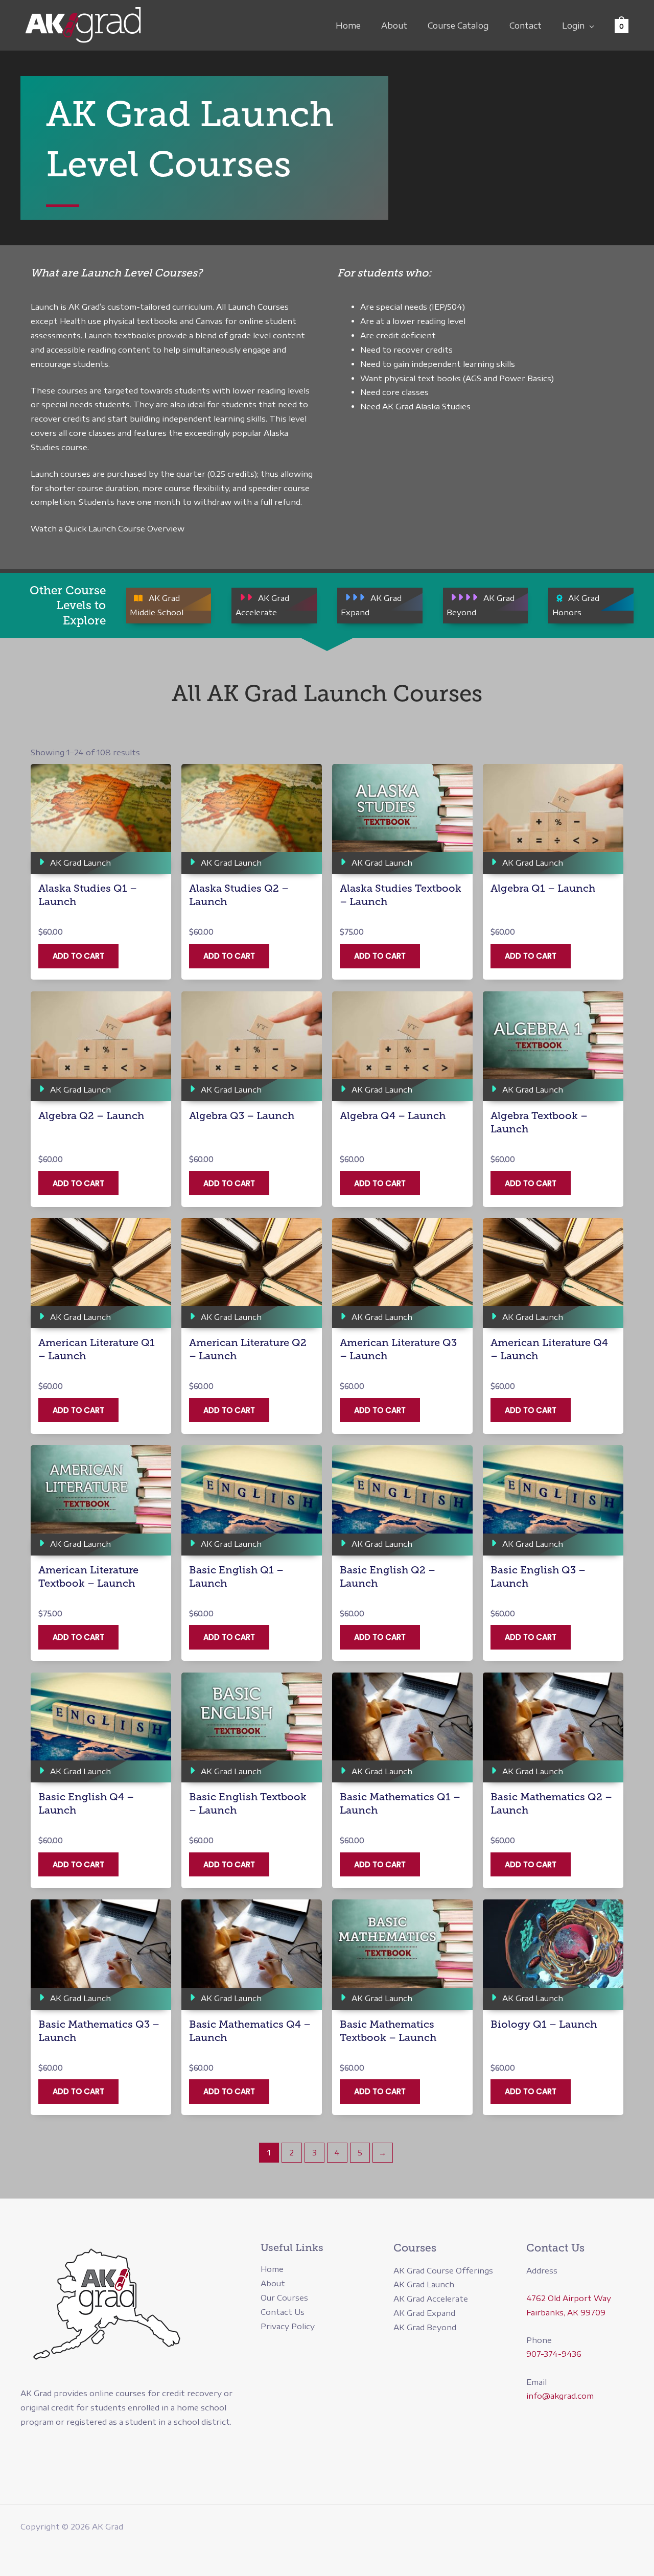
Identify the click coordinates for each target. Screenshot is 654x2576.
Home (348, 26)
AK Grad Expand (424, 2313)
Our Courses (284, 2297)
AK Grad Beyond (425, 2327)
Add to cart (78, 956)
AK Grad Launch (424, 2284)
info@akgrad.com (560, 2396)
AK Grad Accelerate (431, 2299)
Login (573, 26)
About (394, 26)
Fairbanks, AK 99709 (566, 2312)
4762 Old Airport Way (569, 2298)
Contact (525, 26)
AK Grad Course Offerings (443, 2270)
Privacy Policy (288, 2326)
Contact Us (283, 2312)
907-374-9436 (554, 2354)
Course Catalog (458, 26)
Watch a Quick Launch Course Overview (108, 528)
